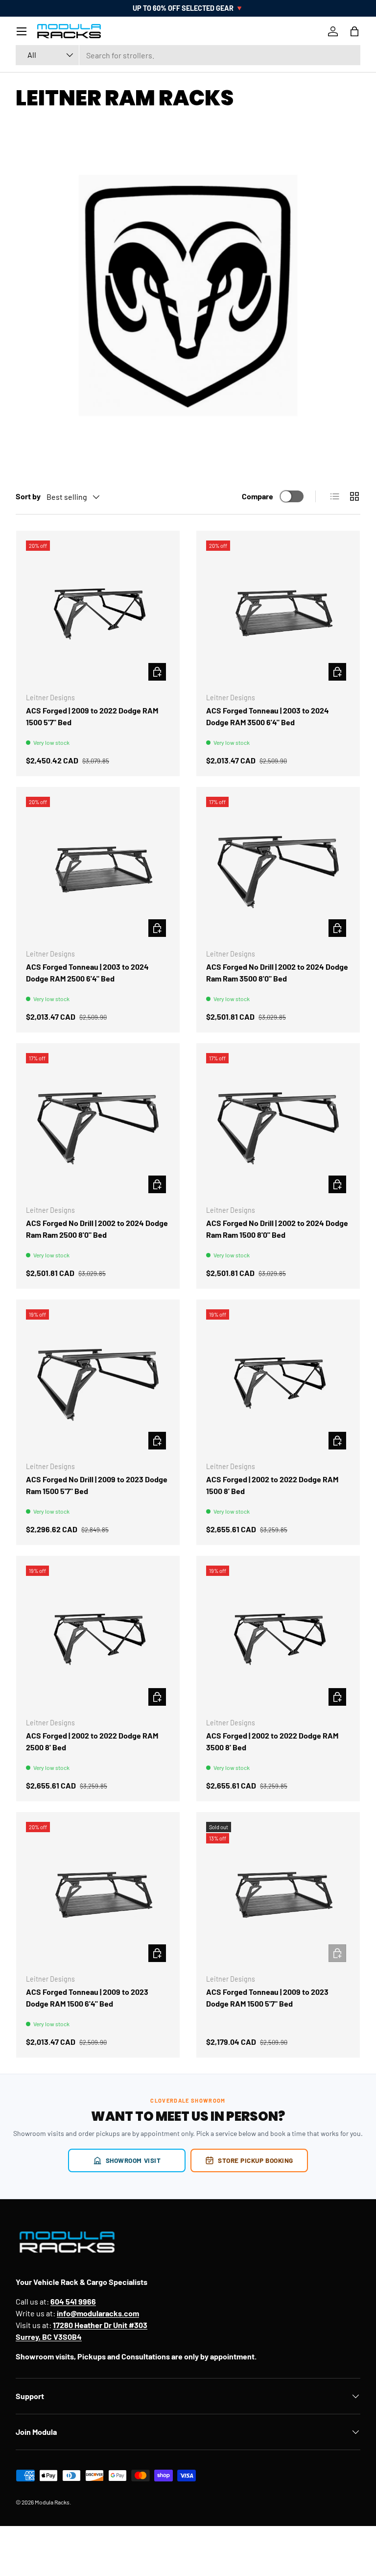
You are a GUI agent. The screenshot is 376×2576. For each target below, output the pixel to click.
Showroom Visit (133, 2160)
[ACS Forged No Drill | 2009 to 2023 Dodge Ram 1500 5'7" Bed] (98, 1381)
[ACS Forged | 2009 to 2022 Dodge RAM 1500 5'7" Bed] (98, 613)
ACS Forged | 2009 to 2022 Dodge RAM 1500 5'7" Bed (92, 716)
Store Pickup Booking (256, 2160)
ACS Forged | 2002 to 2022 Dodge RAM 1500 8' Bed (272, 1485)
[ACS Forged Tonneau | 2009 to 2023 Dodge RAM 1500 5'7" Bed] (278, 1894)
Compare (258, 496)
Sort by (28, 496)
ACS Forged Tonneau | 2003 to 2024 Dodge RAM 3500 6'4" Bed (268, 716)
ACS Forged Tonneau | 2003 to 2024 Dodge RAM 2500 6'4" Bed (87, 972)
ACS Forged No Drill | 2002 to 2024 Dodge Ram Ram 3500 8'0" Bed (277, 972)
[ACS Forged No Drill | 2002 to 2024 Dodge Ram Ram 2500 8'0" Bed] (98, 1125)
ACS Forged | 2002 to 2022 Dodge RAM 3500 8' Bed (272, 1741)
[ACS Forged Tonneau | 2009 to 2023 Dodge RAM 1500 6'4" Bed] (98, 1894)
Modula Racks (52, 2502)
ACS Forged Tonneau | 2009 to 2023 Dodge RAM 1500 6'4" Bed (87, 1998)
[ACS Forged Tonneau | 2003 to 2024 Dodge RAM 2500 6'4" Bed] (98, 869)
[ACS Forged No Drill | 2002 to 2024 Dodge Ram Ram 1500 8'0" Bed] (278, 1125)
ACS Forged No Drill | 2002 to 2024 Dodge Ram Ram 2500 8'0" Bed (97, 1229)
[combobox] (188, 55)
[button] (354, 31)
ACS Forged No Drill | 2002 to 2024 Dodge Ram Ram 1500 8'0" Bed (277, 1229)
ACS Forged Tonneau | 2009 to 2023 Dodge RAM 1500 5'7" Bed (267, 1998)
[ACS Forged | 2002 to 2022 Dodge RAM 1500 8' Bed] (278, 1381)
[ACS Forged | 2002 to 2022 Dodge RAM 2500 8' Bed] (98, 1638)
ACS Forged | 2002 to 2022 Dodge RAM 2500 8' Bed (92, 1741)
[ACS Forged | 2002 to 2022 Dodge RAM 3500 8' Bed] (278, 1638)
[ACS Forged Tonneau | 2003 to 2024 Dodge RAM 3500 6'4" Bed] (278, 613)
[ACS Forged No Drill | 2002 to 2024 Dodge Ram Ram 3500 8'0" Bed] (278, 869)
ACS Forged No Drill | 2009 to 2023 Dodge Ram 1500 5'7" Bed (97, 1485)
